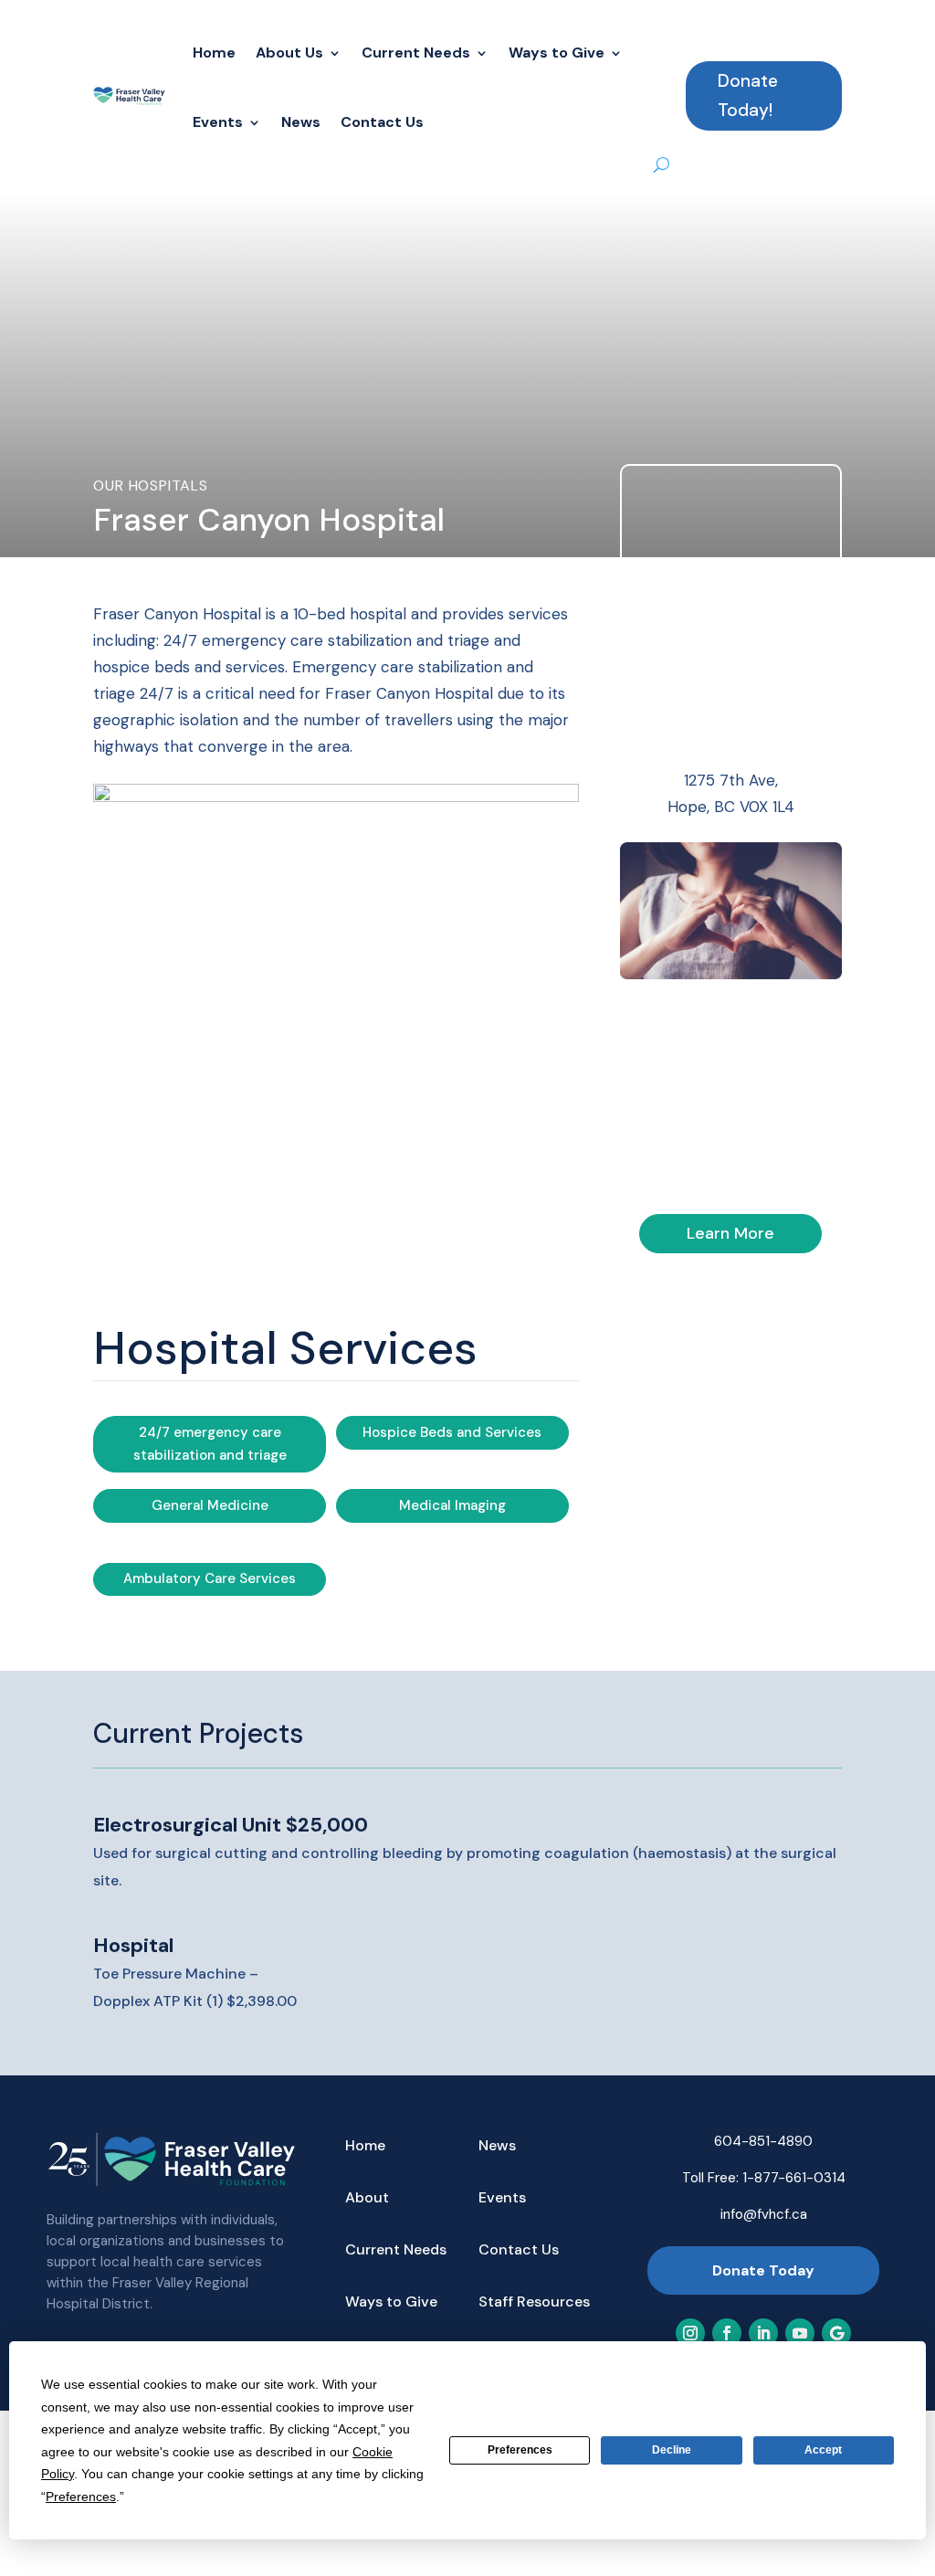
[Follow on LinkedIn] (763, 2333)
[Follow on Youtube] (800, 2333)
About (367, 2199)
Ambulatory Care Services (210, 1578)
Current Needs (416, 53)
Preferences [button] (81, 2497)
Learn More (730, 1233)
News (301, 122)
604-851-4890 (763, 2141)
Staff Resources (534, 2303)
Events (218, 122)
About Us (289, 53)
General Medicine (210, 1505)
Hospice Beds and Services (452, 1432)
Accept (823, 2450)
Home (214, 53)
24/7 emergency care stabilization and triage (210, 1444)
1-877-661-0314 (794, 2178)
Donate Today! (748, 95)
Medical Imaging (452, 1505)
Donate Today (763, 2270)
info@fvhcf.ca (764, 2214)
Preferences (520, 2450)
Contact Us (382, 122)
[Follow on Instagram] (690, 2333)
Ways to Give (557, 53)
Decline (672, 2450)
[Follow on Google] (836, 2333)
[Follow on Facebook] (727, 2333)
